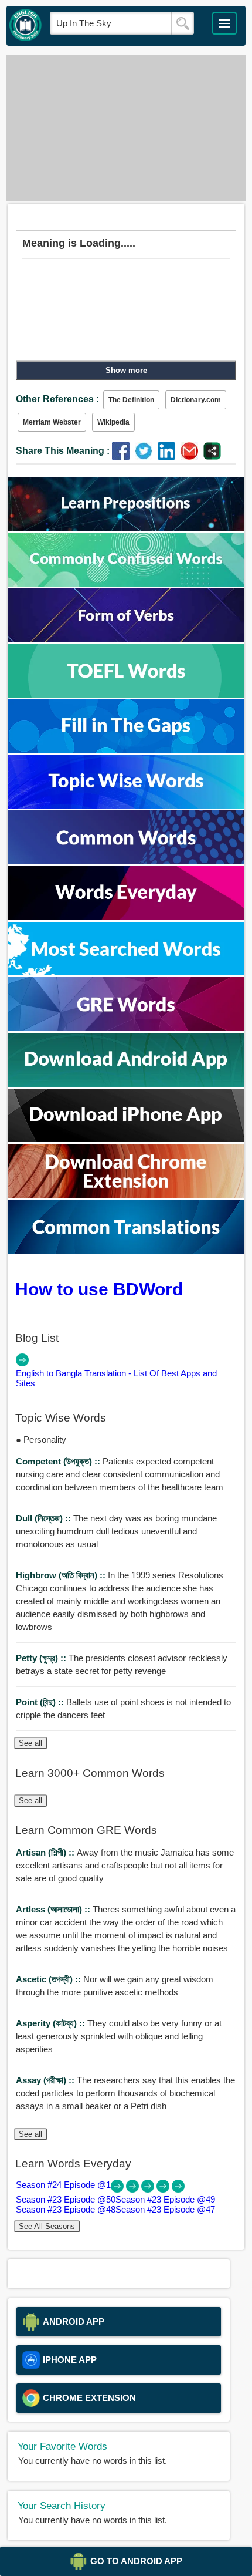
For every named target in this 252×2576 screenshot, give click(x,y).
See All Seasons (47, 2226)
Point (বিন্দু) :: (41, 1702)
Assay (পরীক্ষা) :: (46, 2080)
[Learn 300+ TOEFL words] (126, 694)
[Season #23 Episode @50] (134, 2189)
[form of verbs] (126, 639)
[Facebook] (123, 457)
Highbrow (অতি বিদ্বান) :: (62, 1575)
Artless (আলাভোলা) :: (54, 1909)
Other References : (57, 399)
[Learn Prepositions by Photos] (126, 528)
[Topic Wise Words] (126, 805)
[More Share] (212, 457)
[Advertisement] (126, 128)
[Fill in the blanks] (126, 750)
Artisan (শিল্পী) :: (46, 1852)
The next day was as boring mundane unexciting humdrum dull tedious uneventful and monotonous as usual (116, 1531)
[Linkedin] (169, 457)
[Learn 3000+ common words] (126, 861)
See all (30, 1743)
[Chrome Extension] (126, 1195)
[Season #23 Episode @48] (164, 2189)
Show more (126, 370)
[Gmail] (192, 457)
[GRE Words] (126, 1028)
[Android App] (126, 1084)
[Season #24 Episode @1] (118, 2189)
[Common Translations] (126, 1250)
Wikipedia (113, 422)
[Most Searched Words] (126, 972)
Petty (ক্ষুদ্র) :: (42, 1658)
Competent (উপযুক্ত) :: (59, 1461)
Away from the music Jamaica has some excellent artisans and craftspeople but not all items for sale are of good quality (125, 1865)
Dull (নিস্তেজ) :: (45, 1518)
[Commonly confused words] (126, 583)
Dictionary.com (196, 400)
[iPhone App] (126, 1139)
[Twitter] (146, 457)
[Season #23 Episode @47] (178, 2189)
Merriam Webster (52, 422)
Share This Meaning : (63, 451)
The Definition (131, 400)
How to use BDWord (99, 1289)
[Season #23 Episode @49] (149, 2189)
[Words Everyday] (126, 917)
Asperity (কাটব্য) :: (52, 2023)
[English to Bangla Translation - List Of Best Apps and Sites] (22, 1363)
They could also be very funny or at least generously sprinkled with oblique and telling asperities (119, 2036)
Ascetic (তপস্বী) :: (50, 1979)
